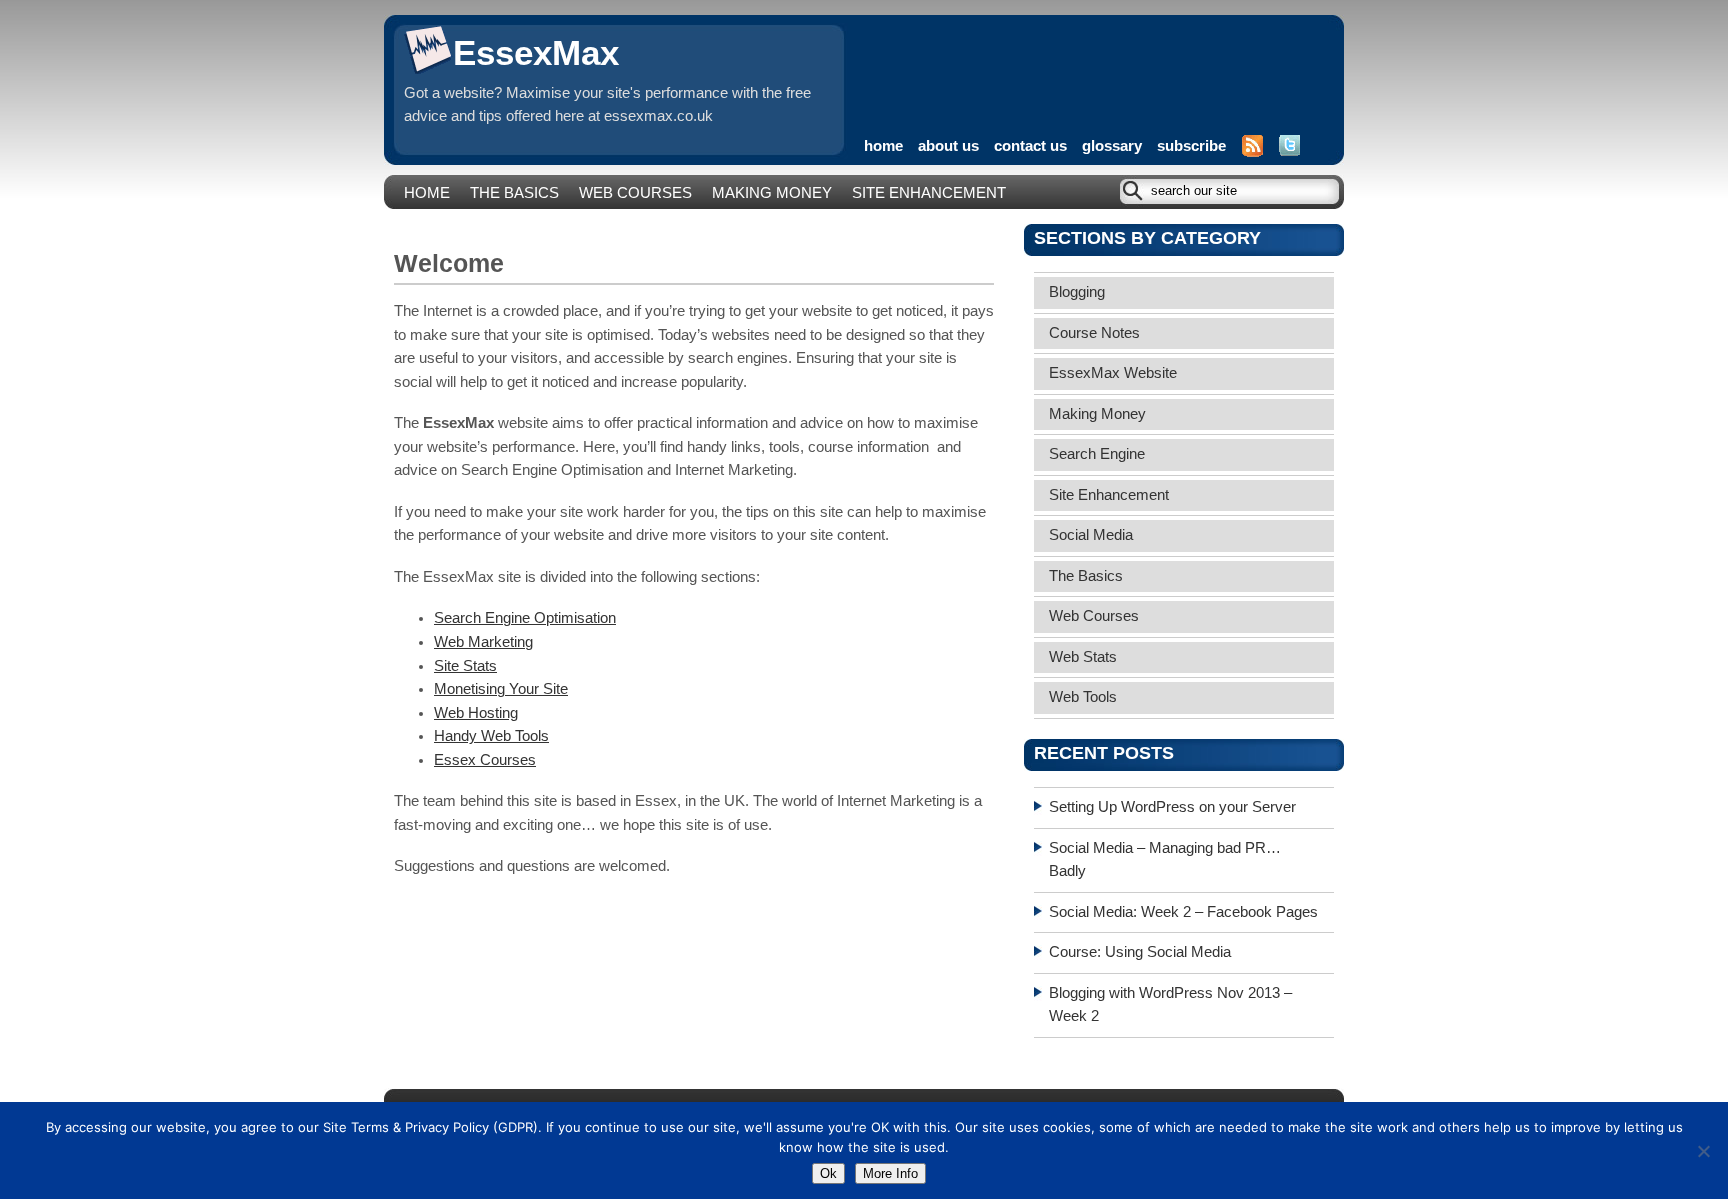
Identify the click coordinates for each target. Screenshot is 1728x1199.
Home (427, 193)
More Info (890, 1173)
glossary (1112, 146)
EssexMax (536, 52)
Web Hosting (476, 713)
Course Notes (1094, 333)
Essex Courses (485, 760)
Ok (828, 1173)
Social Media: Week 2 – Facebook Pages (1183, 912)
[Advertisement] (1098, 65)
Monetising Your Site (501, 689)
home (883, 146)
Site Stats (465, 666)
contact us (1030, 146)
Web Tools (1083, 697)
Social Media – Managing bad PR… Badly (1165, 860)
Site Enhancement (929, 193)
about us (948, 146)
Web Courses (635, 193)
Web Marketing (483, 642)
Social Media (1091, 535)
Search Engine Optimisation (525, 618)
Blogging (1077, 292)
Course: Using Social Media (1140, 952)
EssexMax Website (1113, 373)
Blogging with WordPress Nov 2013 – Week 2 (1170, 1005)
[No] (1703, 1151)
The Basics (514, 193)
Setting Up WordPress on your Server (1172, 807)
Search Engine (1097, 454)
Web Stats (1083, 657)
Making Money (772, 193)
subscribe (1191, 146)
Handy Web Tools (491, 736)
